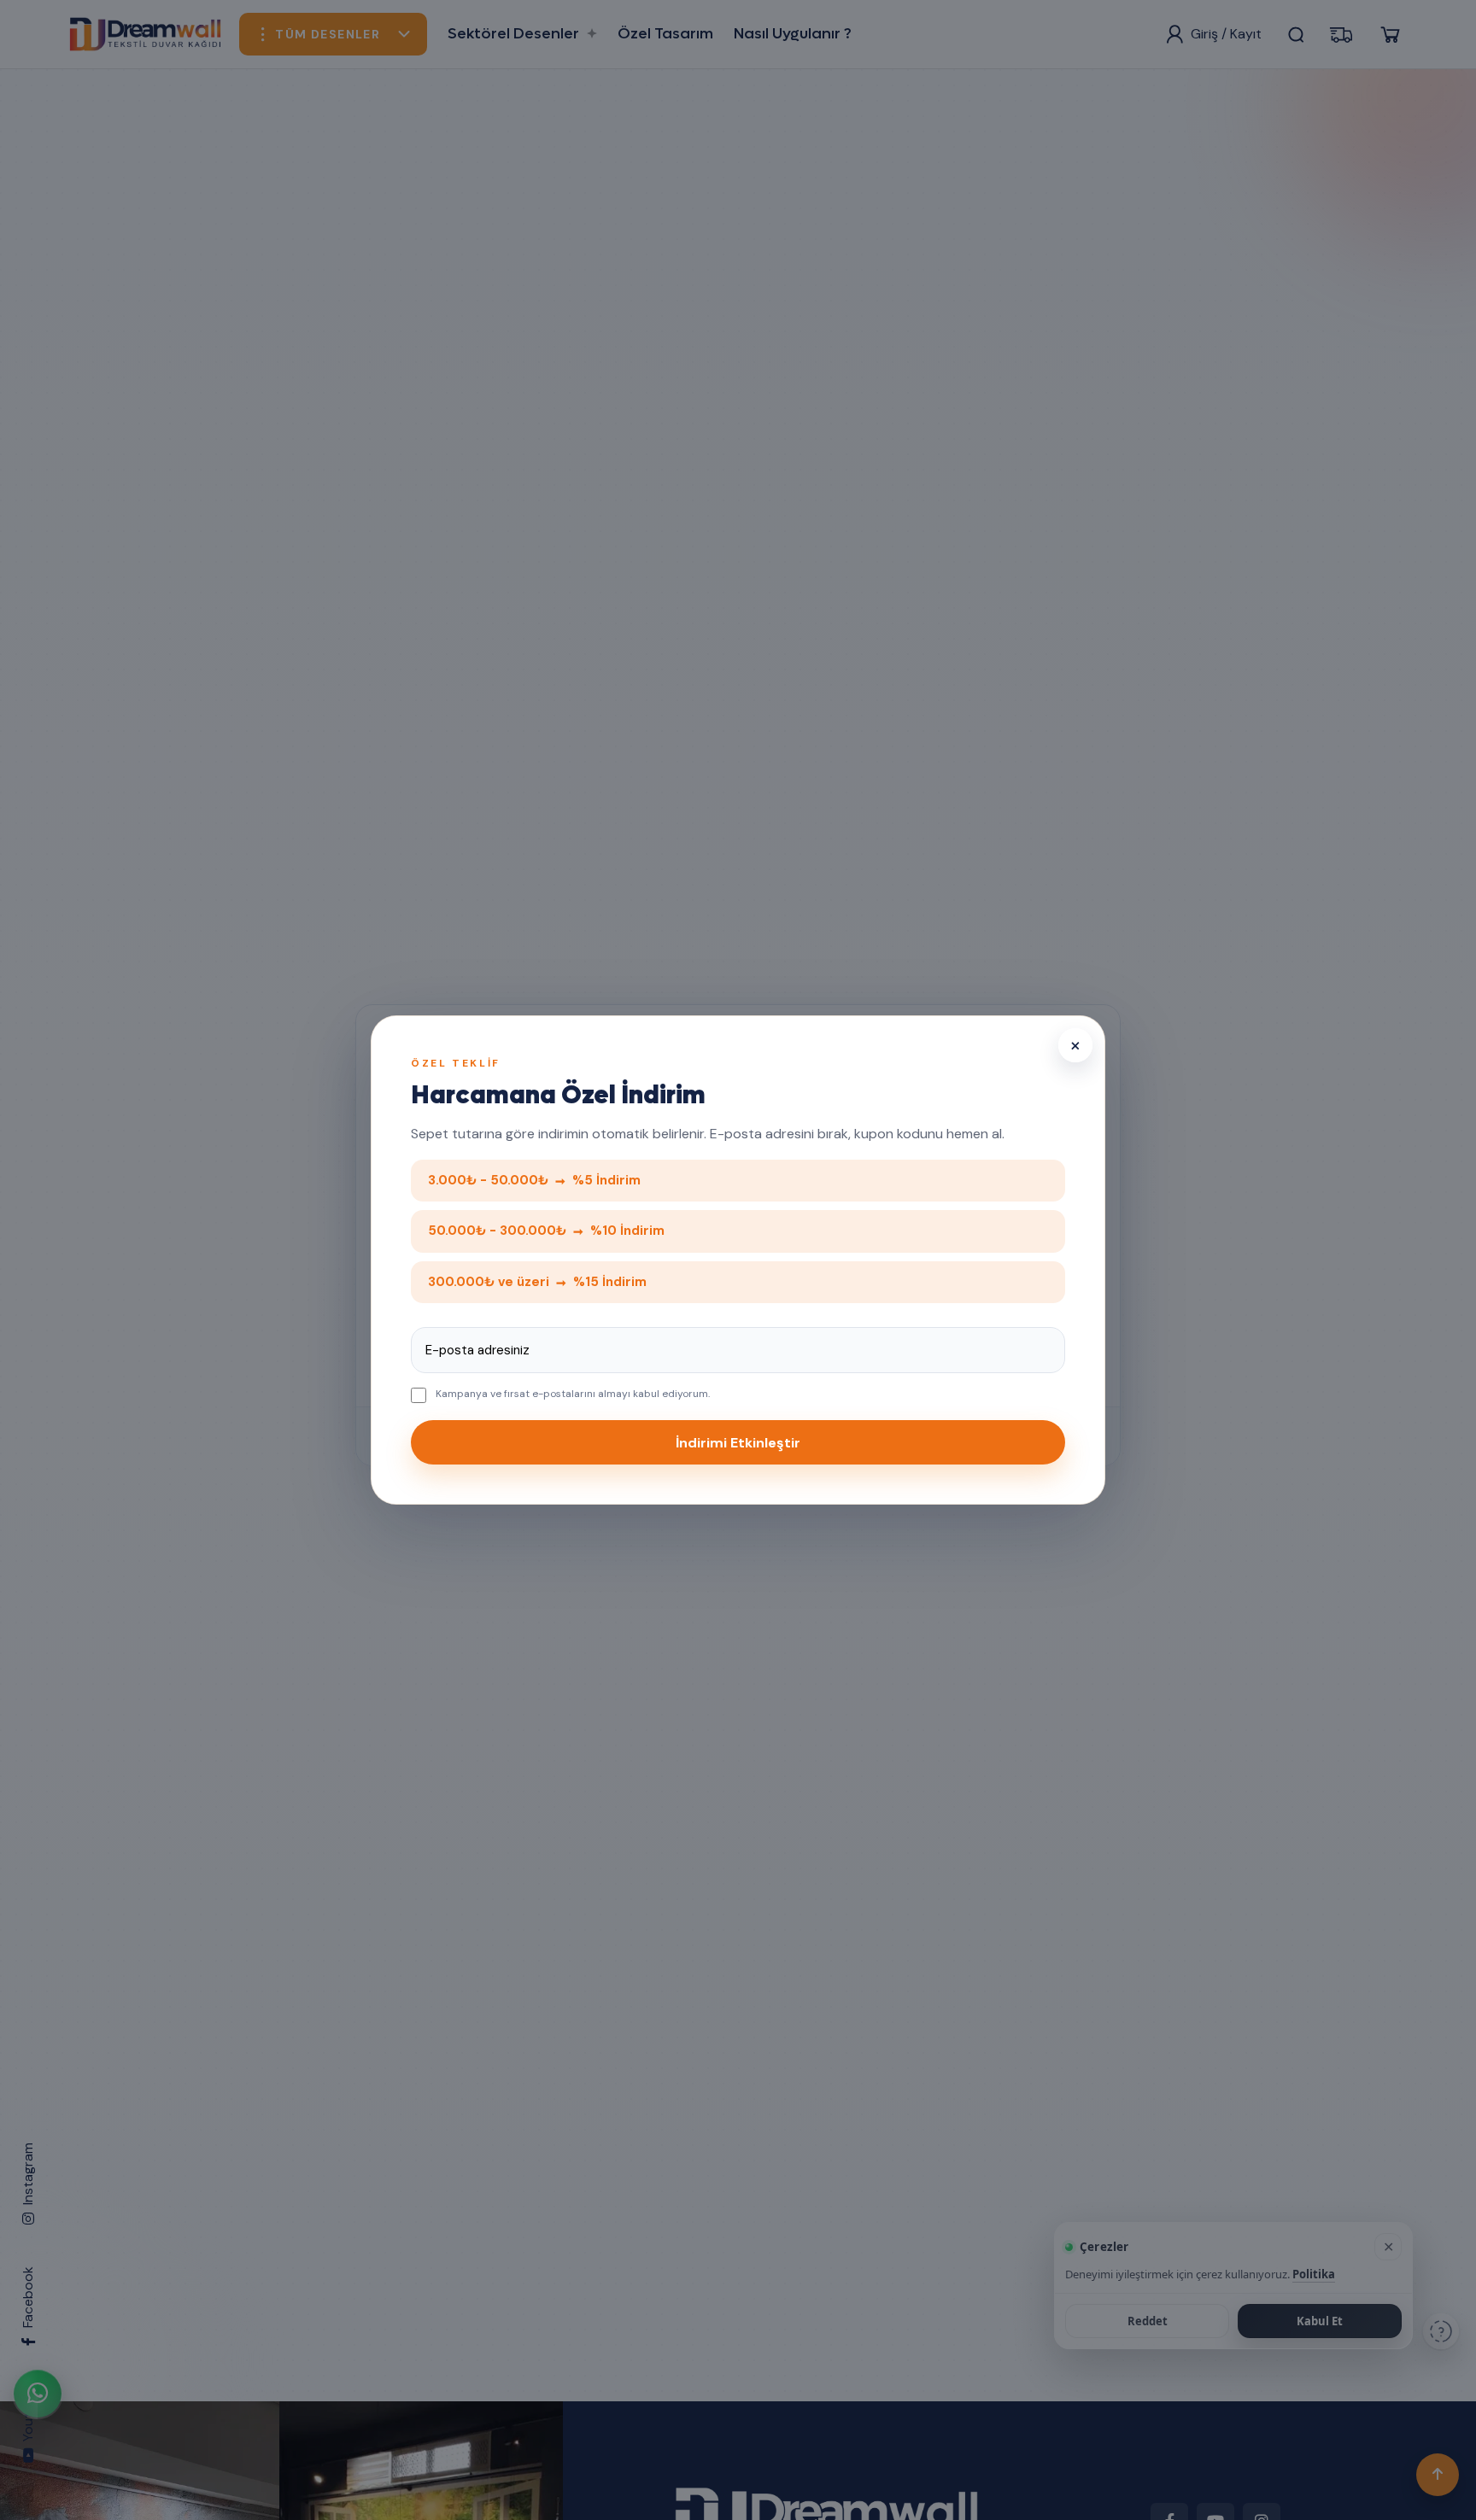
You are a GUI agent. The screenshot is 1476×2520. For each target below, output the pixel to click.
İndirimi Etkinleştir (738, 1443)
